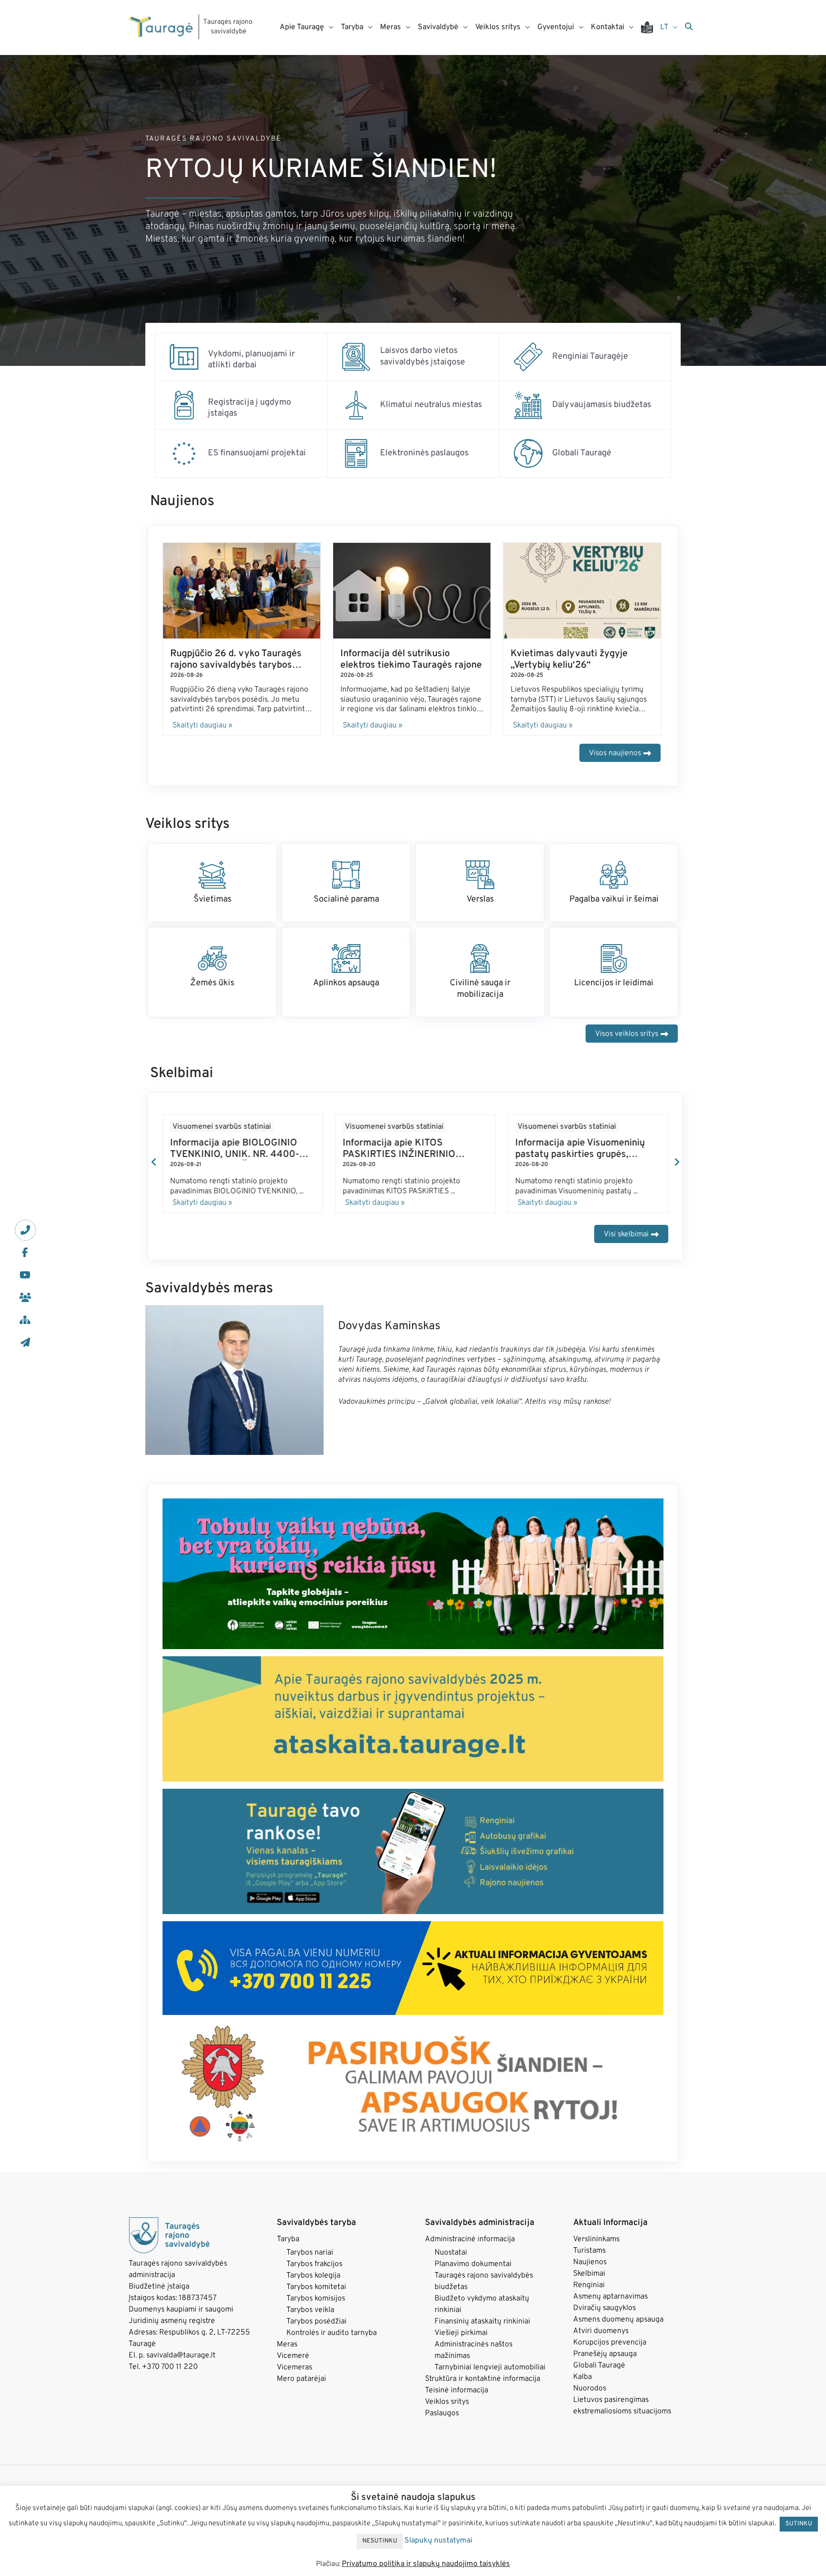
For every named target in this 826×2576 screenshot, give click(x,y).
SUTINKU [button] (799, 2524)
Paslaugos (442, 2423)
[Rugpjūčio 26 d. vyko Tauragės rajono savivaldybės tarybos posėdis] (242, 591)
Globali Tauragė (582, 453)
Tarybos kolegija (313, 2286)
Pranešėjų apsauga (605, 2364)
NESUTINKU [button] (380, 2541)
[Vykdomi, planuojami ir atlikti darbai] (184, 357)
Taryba (288, 2249)
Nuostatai (451, 2263)
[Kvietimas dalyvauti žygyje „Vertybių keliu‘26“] (582, 591)
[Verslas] (480, 875)
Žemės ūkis (212, 983)
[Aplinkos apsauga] (346, 958)
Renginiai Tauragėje (590, 357)
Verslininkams (596, 2249)
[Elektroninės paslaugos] (356, 453)
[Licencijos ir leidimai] (614, 958)
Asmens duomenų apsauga (618, 2330)
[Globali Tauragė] (528, 453)
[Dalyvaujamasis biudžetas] (528, 405)
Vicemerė (293, 2366)
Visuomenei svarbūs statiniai (222, 1127)
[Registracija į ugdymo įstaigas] (184, 405)
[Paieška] (689, 27)
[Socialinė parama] (346, 875)
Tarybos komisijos (316, 2309)
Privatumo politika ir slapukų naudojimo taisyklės (426, 2564)
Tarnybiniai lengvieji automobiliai (490, 2378)
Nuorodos (590, 2399)
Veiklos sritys (447, 2412)
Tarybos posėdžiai (316, 2332)
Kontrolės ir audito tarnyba (331, 2343)
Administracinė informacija (470, 2249)
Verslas (480, 899)
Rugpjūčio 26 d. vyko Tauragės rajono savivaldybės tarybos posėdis (236, 665)
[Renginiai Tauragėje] (528, 357)
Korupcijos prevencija (610, 2353)
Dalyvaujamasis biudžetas (602, 405)
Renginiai (589, 2295)
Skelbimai (589, 2284)
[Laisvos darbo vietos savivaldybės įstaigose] (356, 357)
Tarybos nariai (310, 2263)
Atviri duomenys (601, 2341)
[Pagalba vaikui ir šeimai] (614, 875)
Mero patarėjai (301, 2389)
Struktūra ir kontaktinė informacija (483, 2389)
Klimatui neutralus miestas (431, 405)
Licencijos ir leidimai (614, 983)
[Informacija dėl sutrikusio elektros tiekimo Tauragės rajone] (412, 591)
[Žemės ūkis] (212, 958)
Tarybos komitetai (316, 2297)
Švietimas (212, 899)
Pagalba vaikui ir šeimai (614, 899)
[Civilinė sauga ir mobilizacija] (480, 958)
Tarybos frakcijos (314, 2274)
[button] (154, 1167)
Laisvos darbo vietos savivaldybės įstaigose (423, 356)
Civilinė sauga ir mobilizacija (480, 989)
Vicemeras (294, 2378)
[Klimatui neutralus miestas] (356, 405)
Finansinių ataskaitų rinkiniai (482, 2332)
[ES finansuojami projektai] (184, 453)
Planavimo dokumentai (473, 2274)
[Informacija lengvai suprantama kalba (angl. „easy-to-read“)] (651, 28)
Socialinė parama (346, 899)
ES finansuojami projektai (257, 453)
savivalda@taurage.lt (181, 2366)
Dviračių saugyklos (604, 2318)
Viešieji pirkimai (461, 2343)
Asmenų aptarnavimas (610, 2307)
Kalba (582, 2387)
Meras (287, 2355)
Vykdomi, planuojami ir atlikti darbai (251, 360)
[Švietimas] (212, 875)
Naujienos (590, 2272)
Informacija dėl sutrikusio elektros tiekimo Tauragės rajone (411, 660)
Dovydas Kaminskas (389, 1336)
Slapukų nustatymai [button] (438, 2541)
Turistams (589, 2261)
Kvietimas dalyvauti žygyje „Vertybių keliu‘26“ (569, 660)
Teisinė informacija (456, 2400)
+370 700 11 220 (170, 2377)
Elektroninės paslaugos (424, 453)
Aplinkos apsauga (346, 983)
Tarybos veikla (310, 2320)
